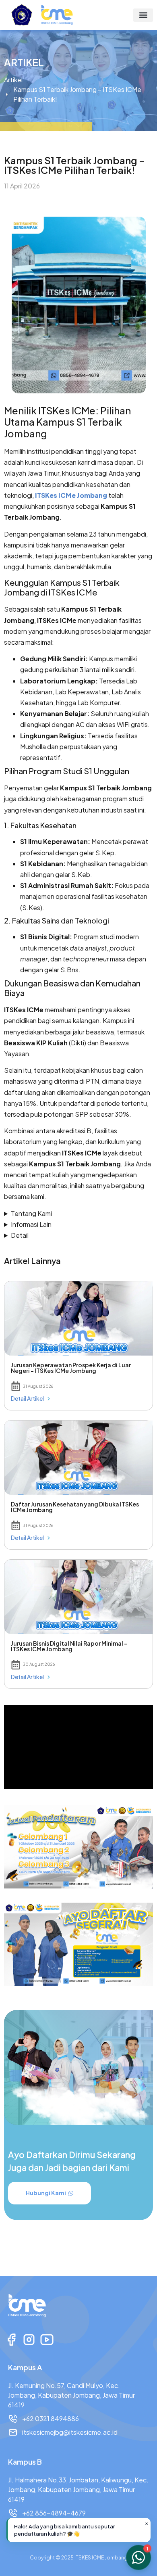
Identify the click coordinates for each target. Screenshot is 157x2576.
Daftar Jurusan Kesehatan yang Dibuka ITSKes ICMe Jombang (75, 1507)
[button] (143, 15)
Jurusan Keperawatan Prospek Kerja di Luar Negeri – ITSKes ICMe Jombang (71, 1368)
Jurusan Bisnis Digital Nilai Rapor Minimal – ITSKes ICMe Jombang (69, 1646)
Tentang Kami (31, 1213)
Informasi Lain (31, 1224)
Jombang (71, 495)
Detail (20, 1235)
